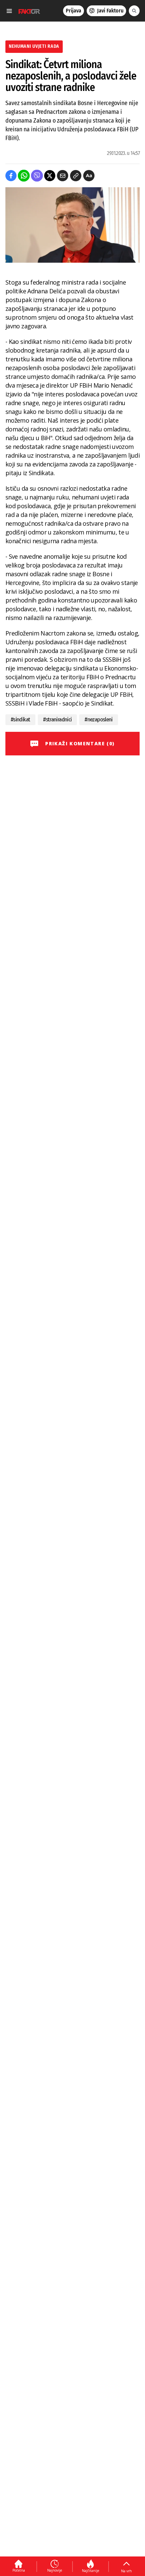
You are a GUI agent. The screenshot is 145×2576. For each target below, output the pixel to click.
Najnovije (55, 2570)
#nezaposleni (98, 720)
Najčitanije (91, 2571)
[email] (63, 176)
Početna (19, 2570)
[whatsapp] (24, 176)
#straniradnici (57, 720)
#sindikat (20, 720)
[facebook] (11, 176)
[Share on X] (50, 176)
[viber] (37, 176)
